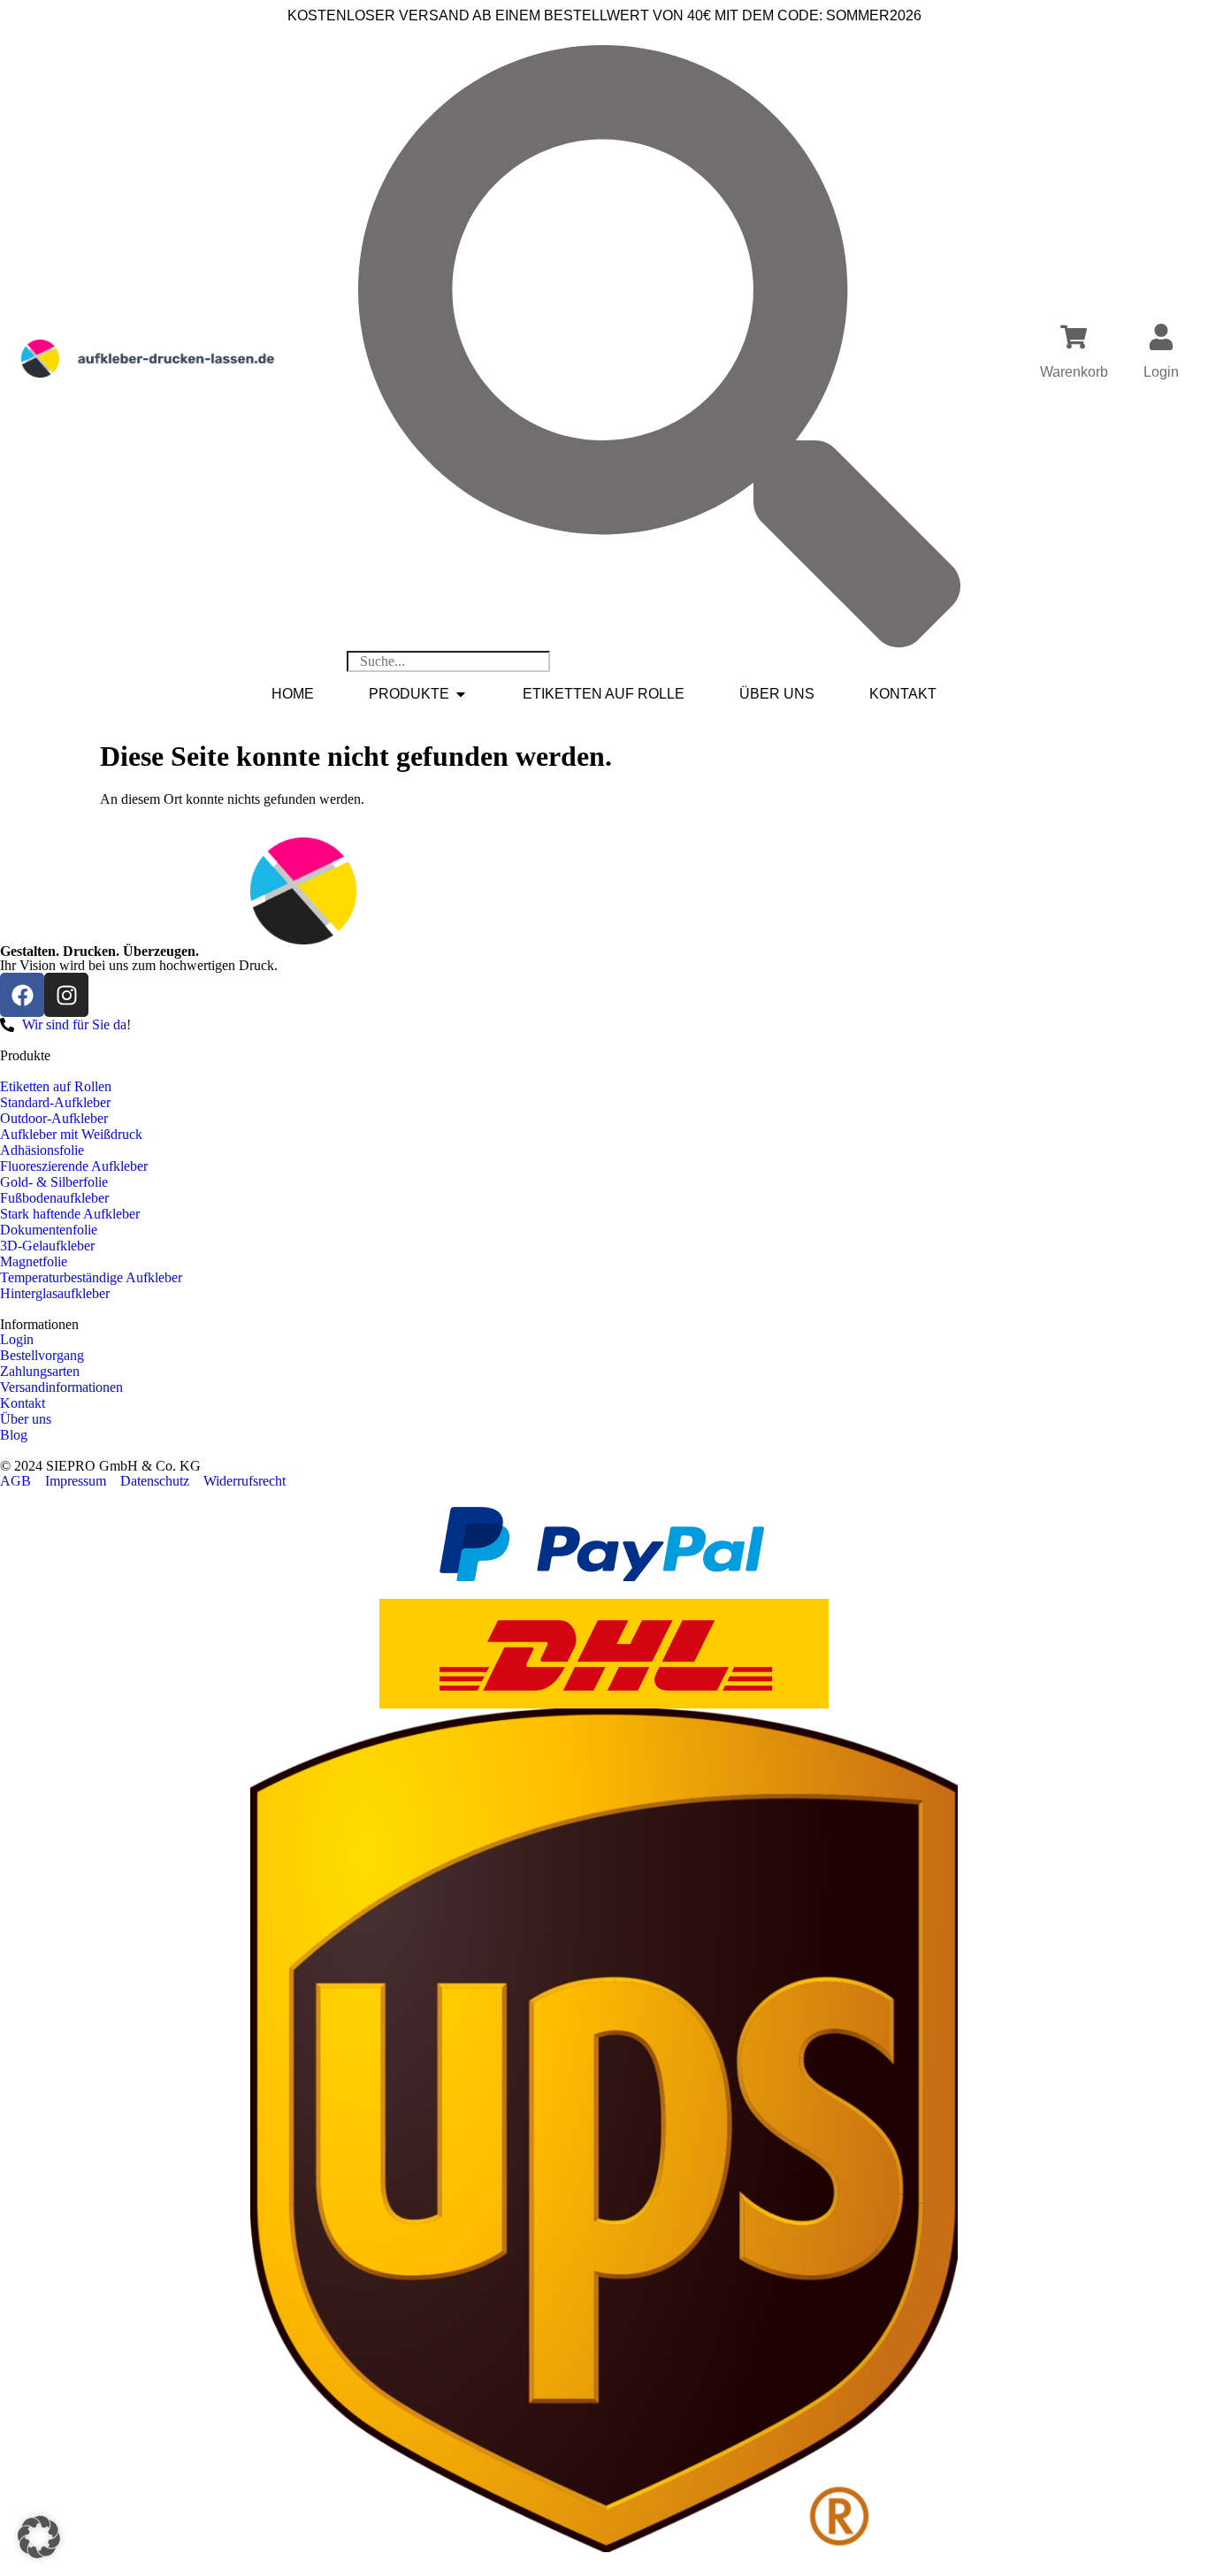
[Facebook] (22, 995)
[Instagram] (66, 995)
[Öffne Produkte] (461, 694)
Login (1161, 372)
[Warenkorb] (1074, 337)
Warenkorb (1074, 372)
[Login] (1161, 337)
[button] (39, 2537)
